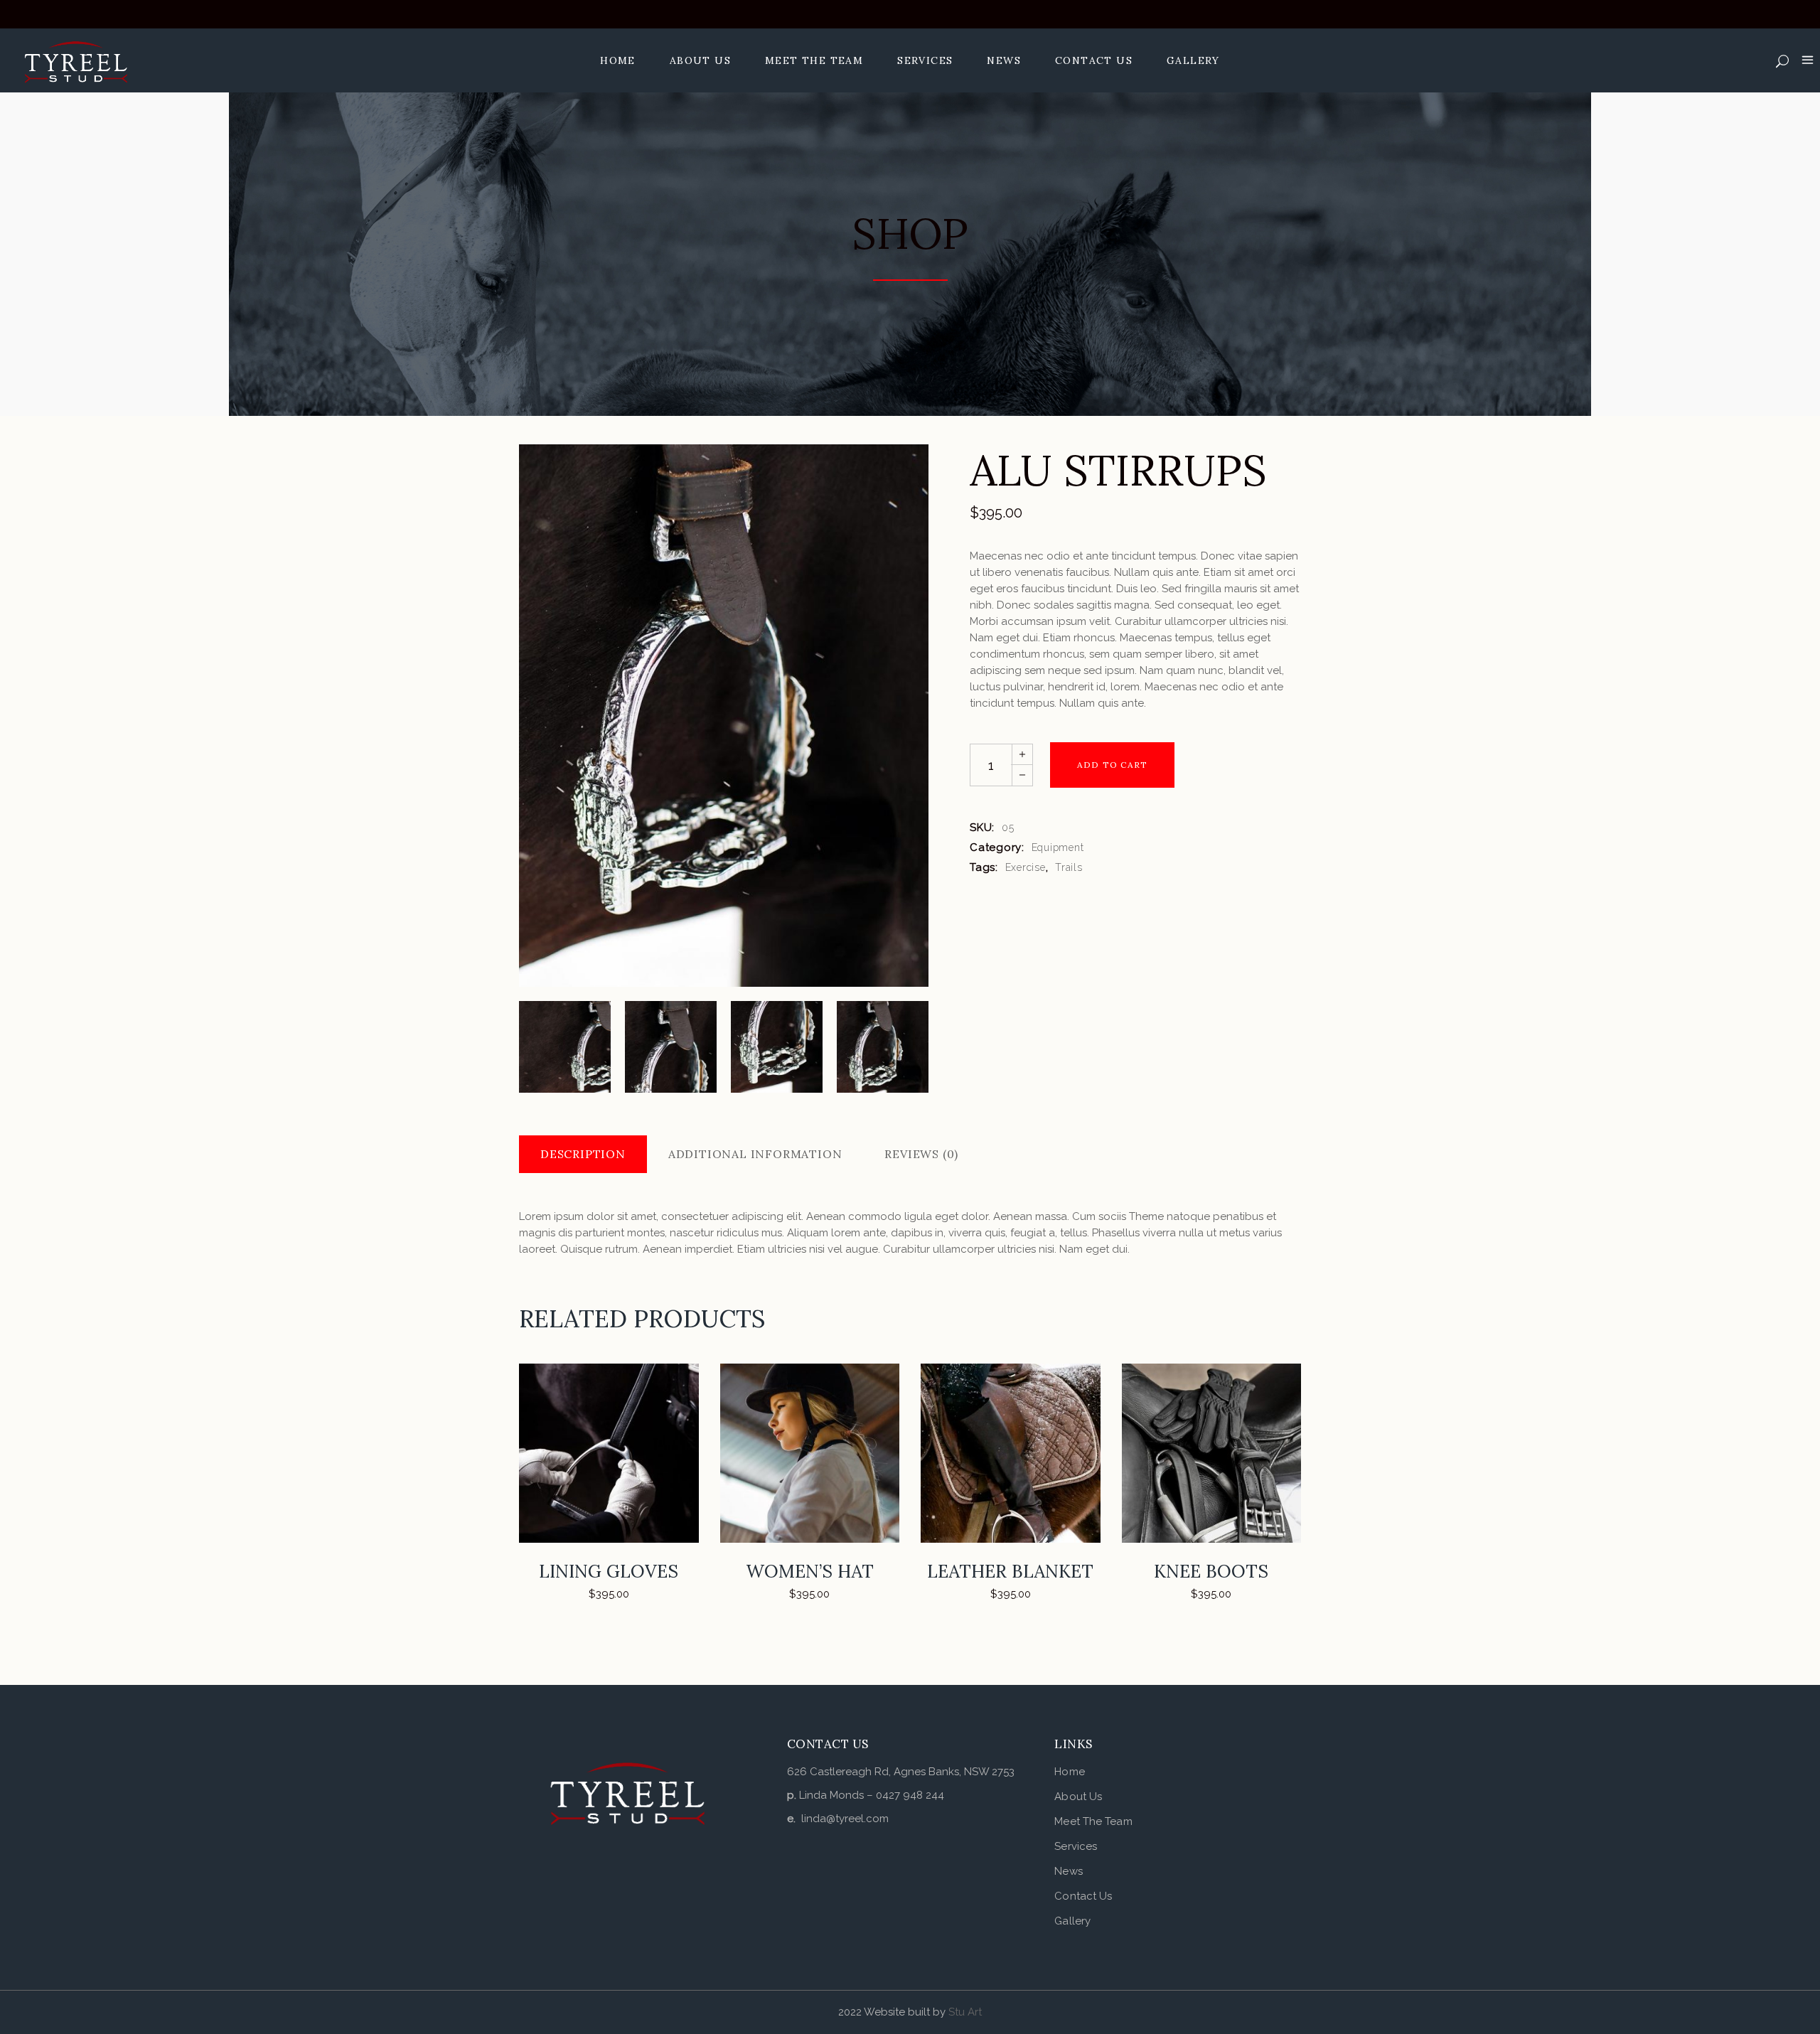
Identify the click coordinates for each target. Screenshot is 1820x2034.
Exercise (1026, 867)
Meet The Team (1093, 1821)
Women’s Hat (810, 1571)
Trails (1069, 867)
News (1068, 1871)
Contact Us (1083, 1896)
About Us (1078, 1797)
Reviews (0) (921, 1154)
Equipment (1058, 847)
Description (583, 1154)
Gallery (1072, 1921)
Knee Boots (1211, 1571)
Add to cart (1112, 765)
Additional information (755, 1154)
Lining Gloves (609, 1571)
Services (1076, 1846)
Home (1069, 1772)
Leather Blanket (1010, 1571)
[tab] (583, 1154)
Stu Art (965, 2012)
